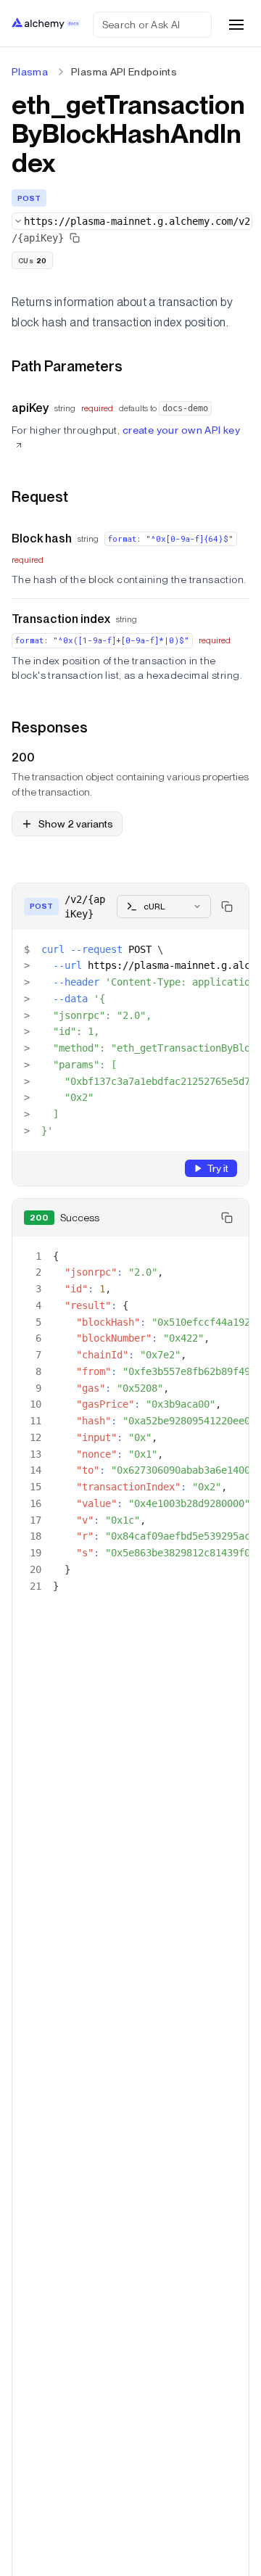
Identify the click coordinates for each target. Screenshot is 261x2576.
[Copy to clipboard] (227, 907)
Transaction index (61, 619)
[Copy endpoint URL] (75, 238)
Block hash (42, 538)
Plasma (30, 72)
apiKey (30, 408)
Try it (217, 1168)
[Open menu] (236, 25)
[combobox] (132, 221)
